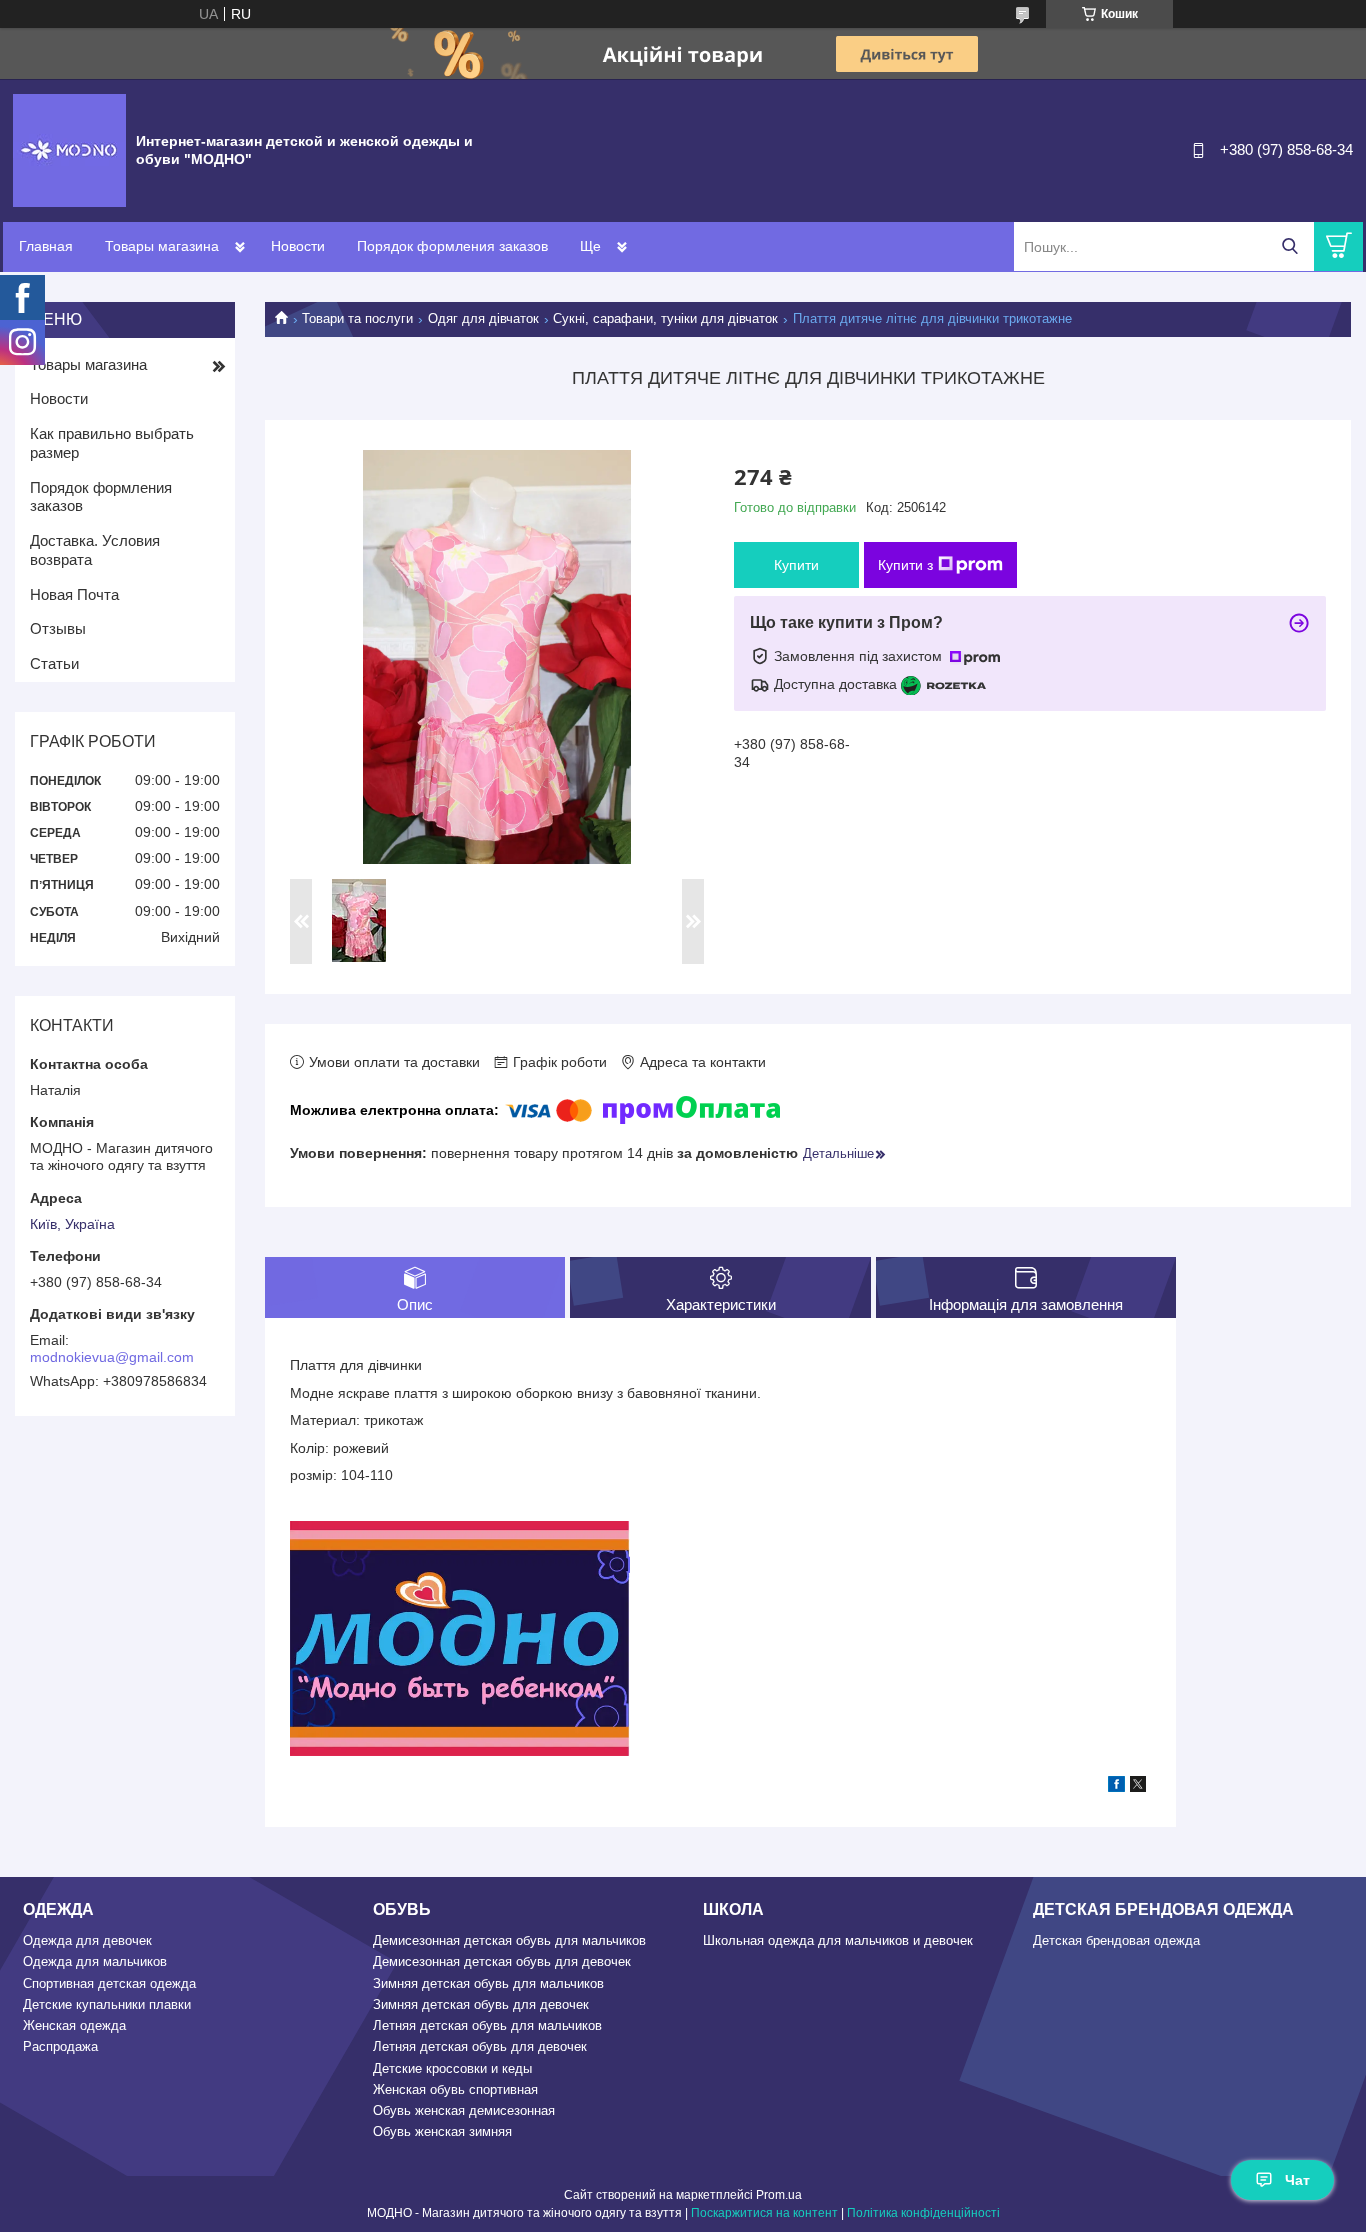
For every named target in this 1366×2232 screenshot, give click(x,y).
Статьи (54, 663)
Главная (46, 246)
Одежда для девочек (87, 1940)
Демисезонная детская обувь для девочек (502, 1961)
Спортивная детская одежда (109, 1983)
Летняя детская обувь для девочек (480, 2046)
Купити (796, 565)
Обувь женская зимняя (442, 2131)
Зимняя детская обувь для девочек (481, 2004)
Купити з (905, 565)
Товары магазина (162, 246)
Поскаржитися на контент (764, 2213)
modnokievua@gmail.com (112, 1357)
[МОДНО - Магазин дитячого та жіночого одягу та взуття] (69, 149)
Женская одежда (74, 2025)
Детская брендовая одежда (1116, 1940)
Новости (298, 246)
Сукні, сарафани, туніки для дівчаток (665, 318)
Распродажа (60, 2046)
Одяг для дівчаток (483, 318)
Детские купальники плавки (107, 2004)
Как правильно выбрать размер (112, 443)
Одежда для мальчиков (95, 1961)
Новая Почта (74, 594)
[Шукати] (1289, 246)
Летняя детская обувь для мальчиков (487, 2025)
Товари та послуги (357, 318)
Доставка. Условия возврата (95, 550)
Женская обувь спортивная (455, 2089)
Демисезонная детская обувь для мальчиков (509, 1940)
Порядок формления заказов (452, 246)
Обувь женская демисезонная (464, 2110)
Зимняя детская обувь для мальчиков (488, 1983)
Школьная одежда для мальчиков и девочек (838, 1940)
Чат (1297, 2180)
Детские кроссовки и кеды (452, 2068)
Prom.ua (779, 2195)
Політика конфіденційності (923, 2213)
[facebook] (1116, 1787)
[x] (1138, 1787)
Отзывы (58, 628)
